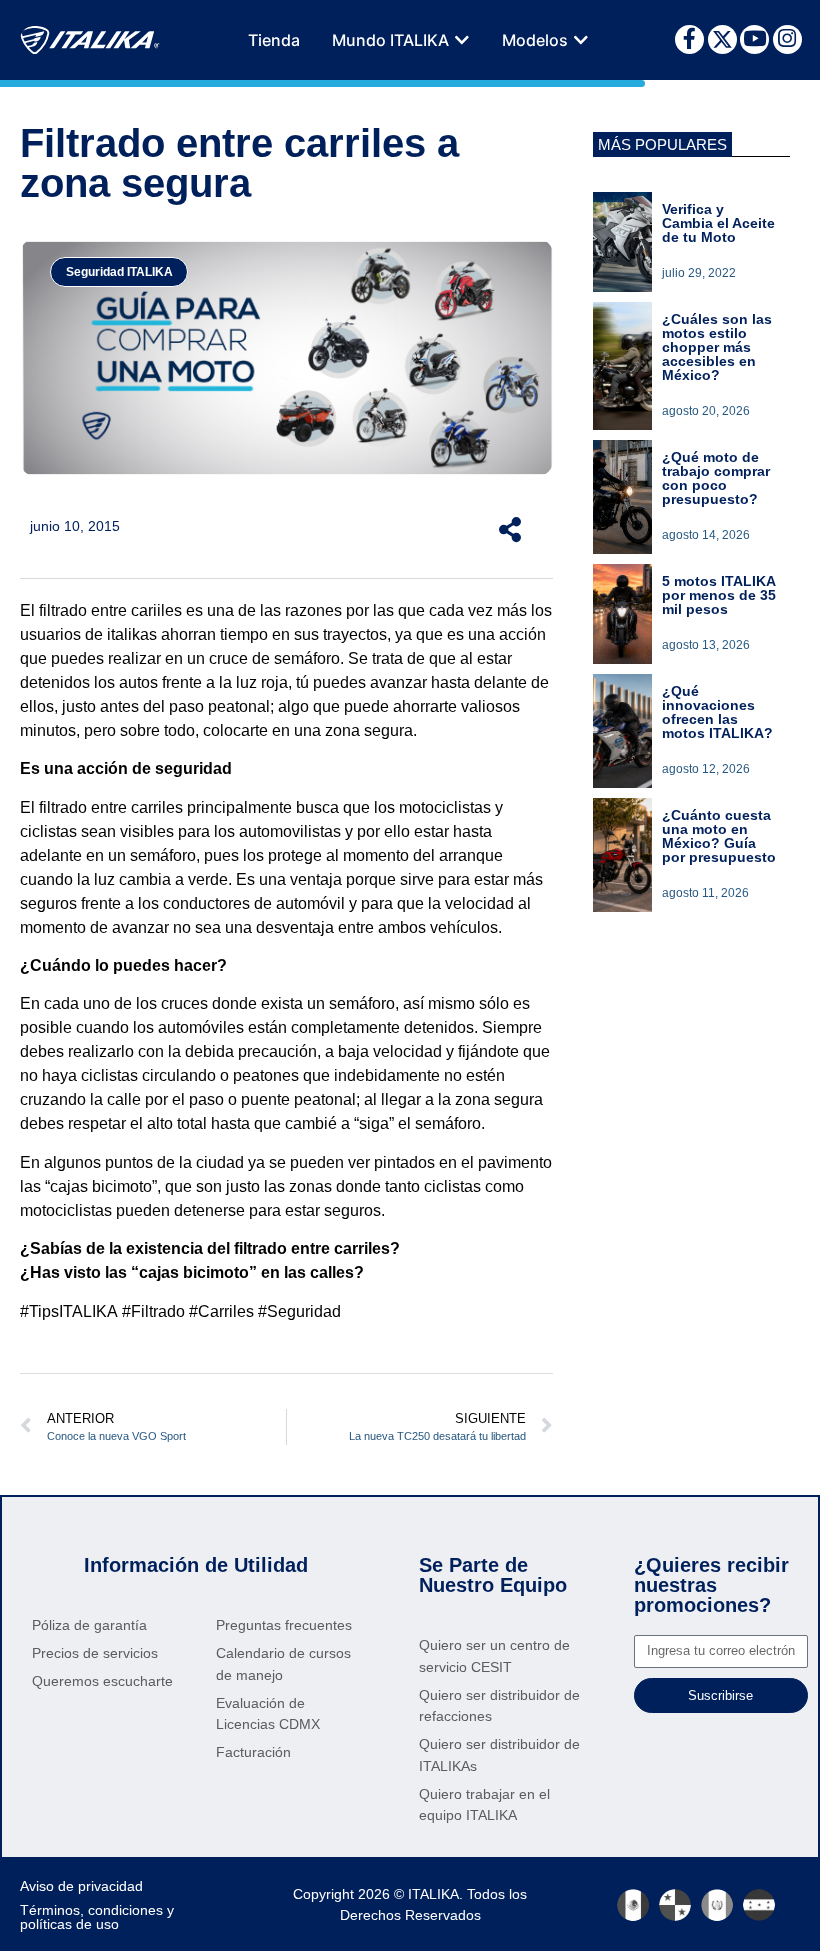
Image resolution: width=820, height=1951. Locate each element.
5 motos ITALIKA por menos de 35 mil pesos (719, 595)
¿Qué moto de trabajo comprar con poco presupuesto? (716, 478)
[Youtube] (754, 39)
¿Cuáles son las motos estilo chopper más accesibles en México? (717, 347)
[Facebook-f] (689, 39)
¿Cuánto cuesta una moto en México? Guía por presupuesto (719, 836)
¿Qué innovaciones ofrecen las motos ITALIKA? (717, 712)
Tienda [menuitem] (274, 40)
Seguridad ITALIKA (119, 272)
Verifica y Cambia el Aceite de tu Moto (718, 223)
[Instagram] (787, 39)
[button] (462, 40)
